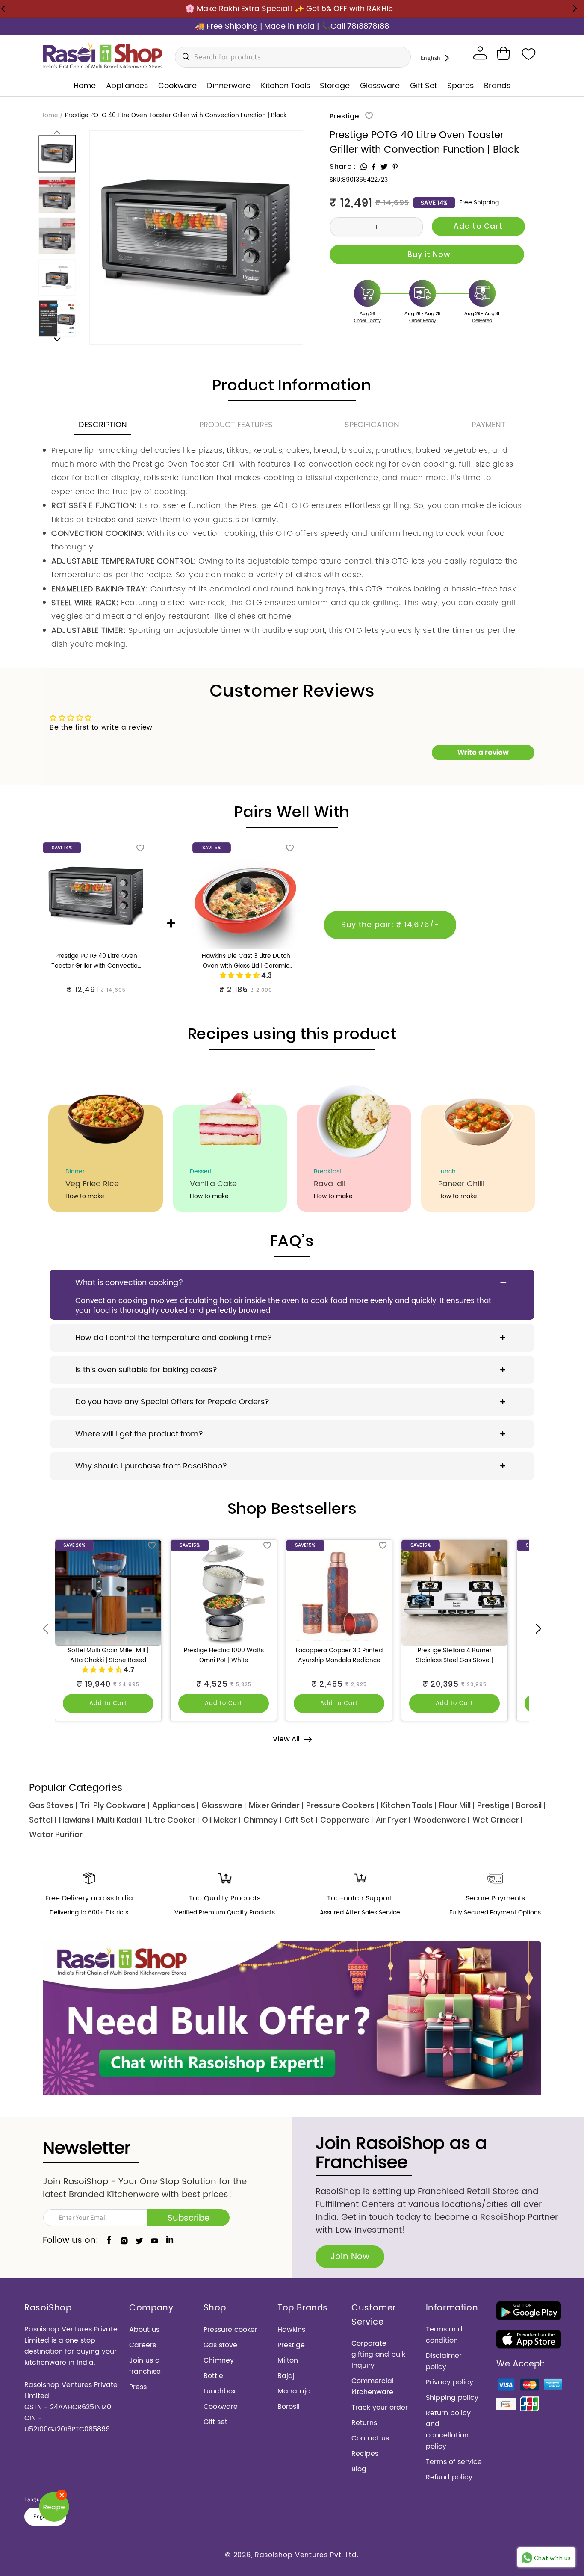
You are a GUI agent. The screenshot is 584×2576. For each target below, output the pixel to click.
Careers (143, 2345)
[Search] (184, 57)
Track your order (380, 2408)
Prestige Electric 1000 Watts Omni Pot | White (224, 1656)
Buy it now (427, 254)
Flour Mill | (457, 1805)
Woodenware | (441, 1820)
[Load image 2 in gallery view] (57, 195)
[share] (364, 167)
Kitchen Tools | (409, 1805)
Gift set (215, 2422)
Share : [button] (343, 167)
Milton (288, 2360)
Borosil (289, 2407)
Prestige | (495, 1805)
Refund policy (449, 2477)
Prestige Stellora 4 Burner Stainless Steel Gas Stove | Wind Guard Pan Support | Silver (454, 1656)
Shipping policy (452, 2398)
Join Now (350, 2257)
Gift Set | (301, 1820)
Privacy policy (450, 2382)
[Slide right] (57, 339)
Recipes (365, 2454)
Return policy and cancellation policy (448, 2430)
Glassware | (224, 1805)
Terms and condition (444, 2335)
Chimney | (262, 1820)
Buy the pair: (390, 925)
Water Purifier (56, 1834)
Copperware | (347, 1820)
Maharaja (294, 2391)
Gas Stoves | (53, 1805)
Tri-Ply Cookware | (115, 1805)
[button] (503, 53)
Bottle (213, 2376)
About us (144, 2330)
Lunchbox (220, 2391)
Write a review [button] (483, 752)
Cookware (221, 2407)
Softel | (43, 1820)
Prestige (344, 116)
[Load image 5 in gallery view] (57, 318)
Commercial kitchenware (373, 2387)
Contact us (370, 2438)
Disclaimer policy (444, 2361)
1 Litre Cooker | (172, 1820)
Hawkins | (76, 1820)
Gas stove (220, 2345)
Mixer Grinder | (276, 1805)
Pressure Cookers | (342, 1805)
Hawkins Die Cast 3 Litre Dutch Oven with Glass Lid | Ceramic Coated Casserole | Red (246, 961)
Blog (359, 2469)
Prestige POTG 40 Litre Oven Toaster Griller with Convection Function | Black (96, 961)
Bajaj (286, 2376)
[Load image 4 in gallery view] (57, 277)
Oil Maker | (221, 1820)
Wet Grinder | (497, 1820)
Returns (364, 2423)
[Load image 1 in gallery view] (57, 154)
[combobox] (293, 57)
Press (138, 2387)
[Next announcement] (575, 9)
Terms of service (454, 2462)
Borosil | (531, 1805)
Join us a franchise (145, 2366)
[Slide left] (57, 132)
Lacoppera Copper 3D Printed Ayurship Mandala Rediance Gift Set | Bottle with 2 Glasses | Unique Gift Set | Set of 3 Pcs (339, 1656)
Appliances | (175, 1805)
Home (49, 115)
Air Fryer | (393, 1820)
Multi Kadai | (119, 1820)
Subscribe (189, 2218)
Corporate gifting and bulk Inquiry (378, 2354)
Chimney (219, 2360)
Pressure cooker (230, 2330)
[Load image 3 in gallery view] (57, 236)
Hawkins (291, 2330)
